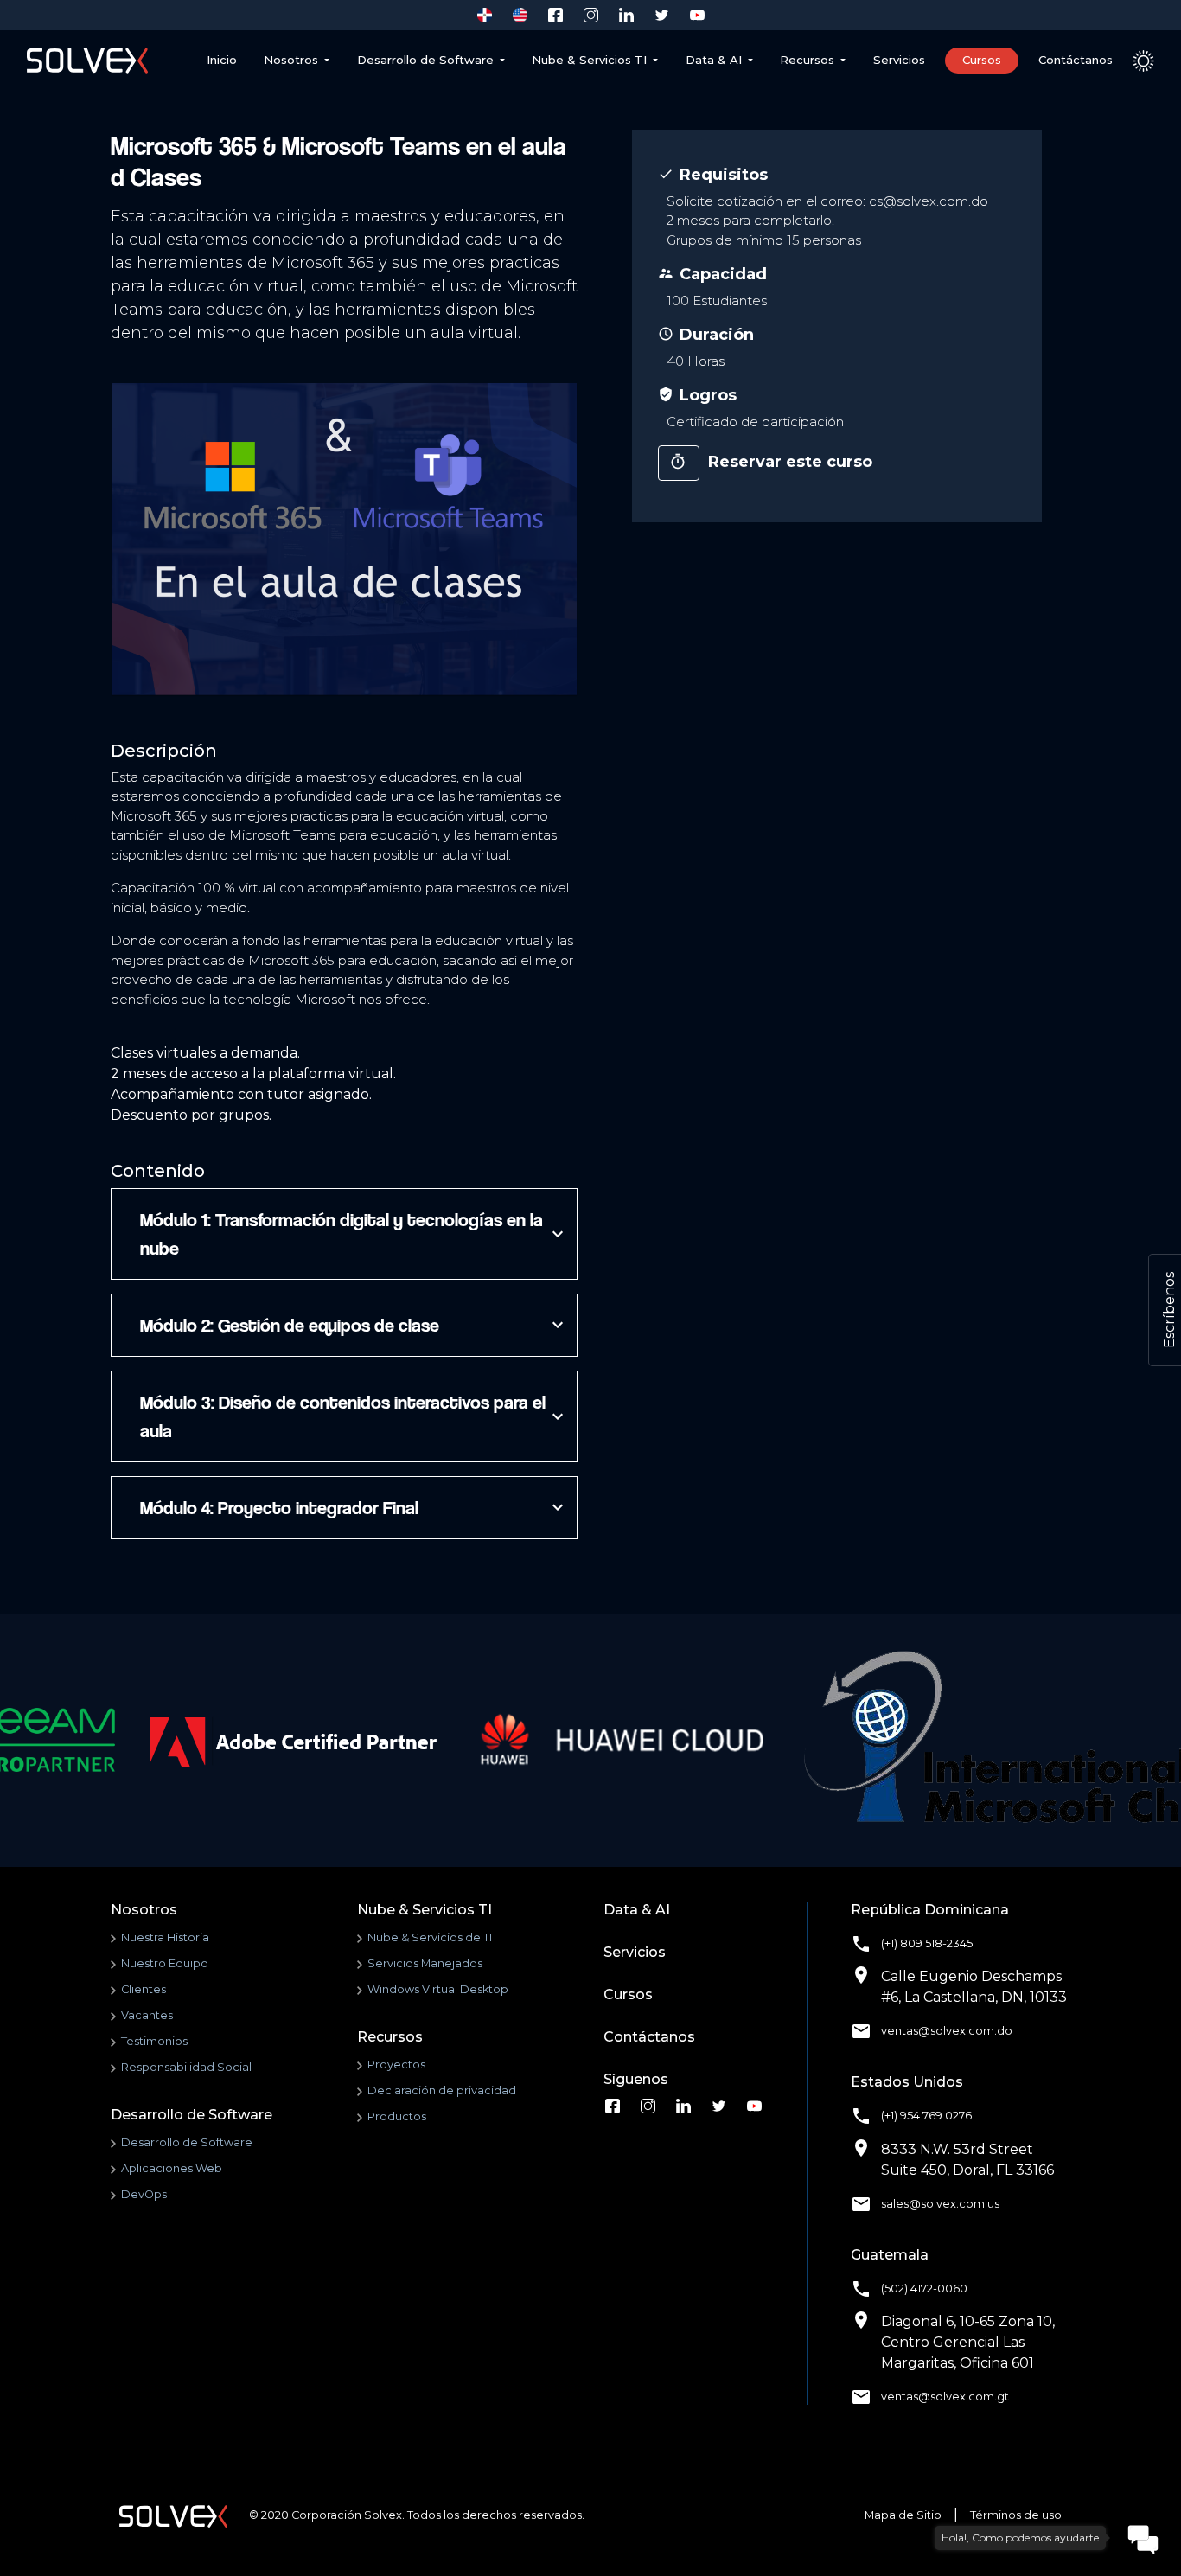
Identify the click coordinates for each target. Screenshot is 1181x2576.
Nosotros (293, 60)
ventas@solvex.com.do (947, 2031)
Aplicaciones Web (172, 2168)
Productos (397, 2116)
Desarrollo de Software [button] (427, 60)
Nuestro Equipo (165, 1963)
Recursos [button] (809, 60)
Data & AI (637, 1910)
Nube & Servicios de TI (430, 1937)
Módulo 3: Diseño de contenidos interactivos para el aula (350, 1416)
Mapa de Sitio (903, 2515)
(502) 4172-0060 (924, 2288)
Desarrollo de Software (192, 2115)
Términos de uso (1016, 2515)
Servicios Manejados (425, 1963)
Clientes (144, 1989)
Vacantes (147, 2015)
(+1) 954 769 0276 (926, 2116)
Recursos (390, 2037)
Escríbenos (1169, 1310)
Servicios (899, 60)
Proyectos (396, 2065)
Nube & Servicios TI (425, 1910)
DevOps (144, 2194)
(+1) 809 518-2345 (927, 1943)
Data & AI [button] (715, 60)
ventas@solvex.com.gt (945, 2397)
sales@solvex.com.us (940, 2204)
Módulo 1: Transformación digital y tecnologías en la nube (350, 1234)
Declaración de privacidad (442, 2090)
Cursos (982, 60)
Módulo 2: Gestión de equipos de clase (350, 1325)
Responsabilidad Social (186, 2067)
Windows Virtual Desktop (438, 1989)
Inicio (222, 60)
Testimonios (154, 2041)
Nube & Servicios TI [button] (591, 60)
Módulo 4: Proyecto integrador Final (350, 1507)
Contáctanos (1076, 60)
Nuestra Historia (165, 1937)
